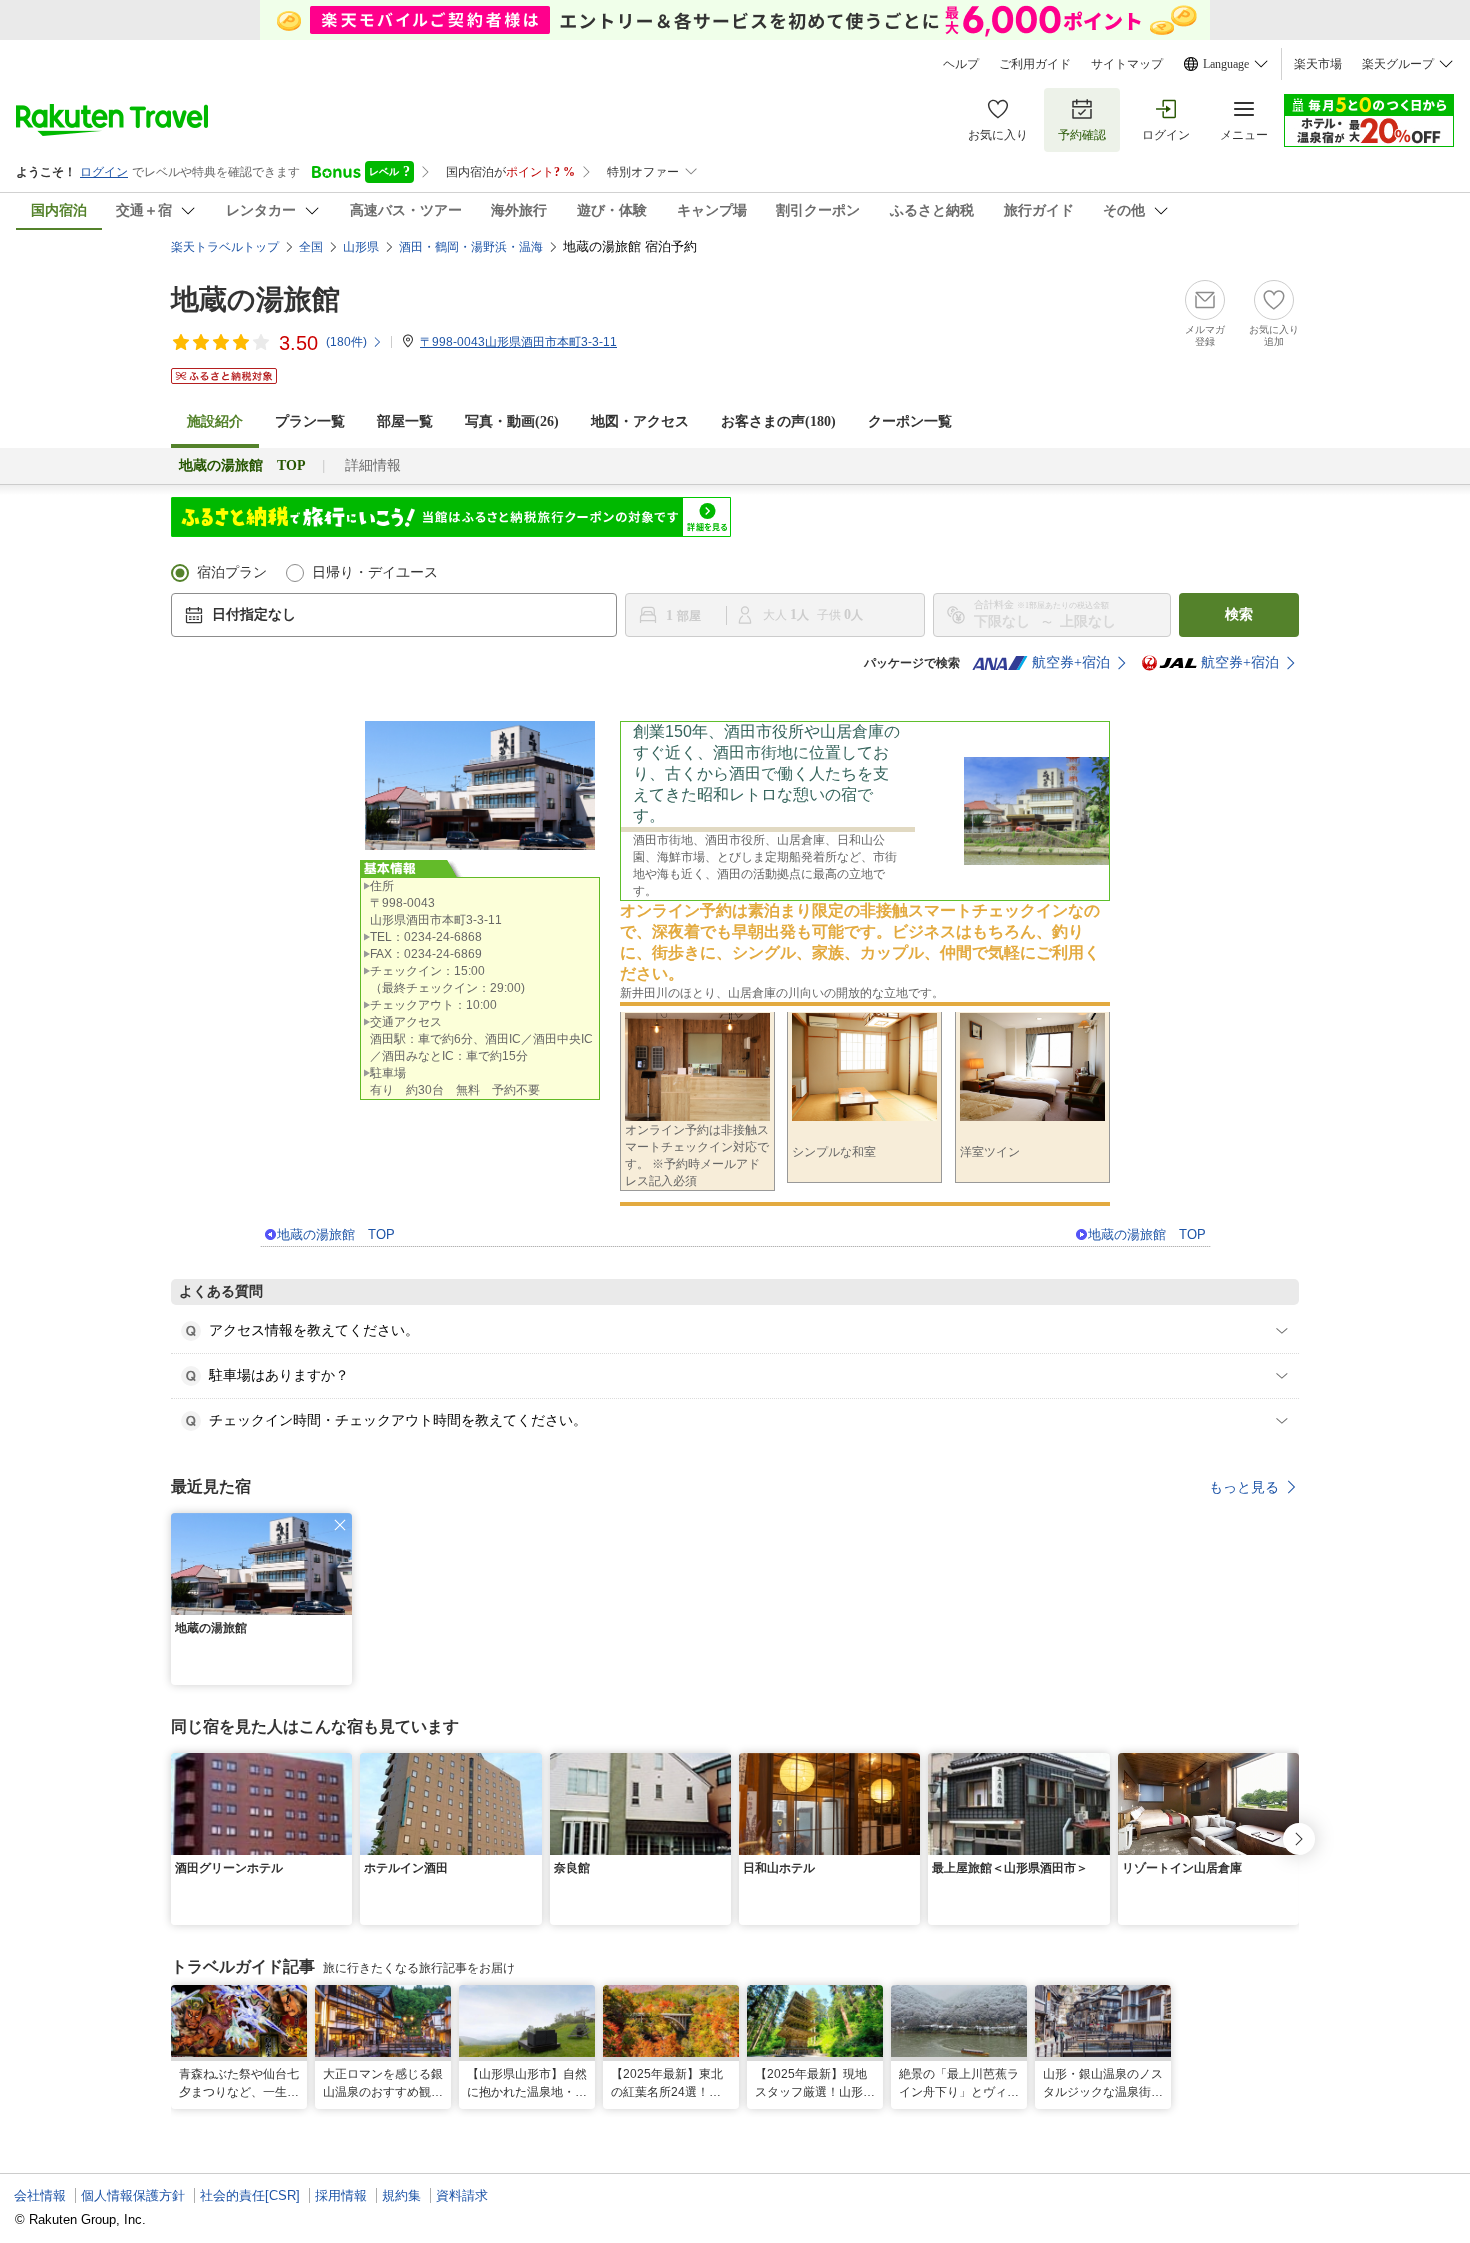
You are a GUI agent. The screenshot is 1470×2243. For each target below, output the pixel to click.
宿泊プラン (232, 572)
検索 (1239, 614)
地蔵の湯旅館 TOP (336, 1234)
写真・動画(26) (512, 421)
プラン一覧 (310, 421)
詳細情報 (373, 465)
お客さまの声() (778, 421)
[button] (340, 1525)
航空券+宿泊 (1071, 662)
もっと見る (1244, 1487)
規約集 (401, 2195)
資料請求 (462, 2195)
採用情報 (341, 2195)
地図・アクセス (640, 421)
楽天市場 (1318, 64)
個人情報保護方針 (133, 2195)
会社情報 (40, 2195)
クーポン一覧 (910, 421)
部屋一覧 (405, 421)
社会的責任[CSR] (250, 2195)
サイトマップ (1127, 64)
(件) (346, 342)
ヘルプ (961, 64)
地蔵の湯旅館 (255, 299)
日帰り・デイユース (375, 572)
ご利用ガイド (1035, 64)
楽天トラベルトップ (225, 247)
